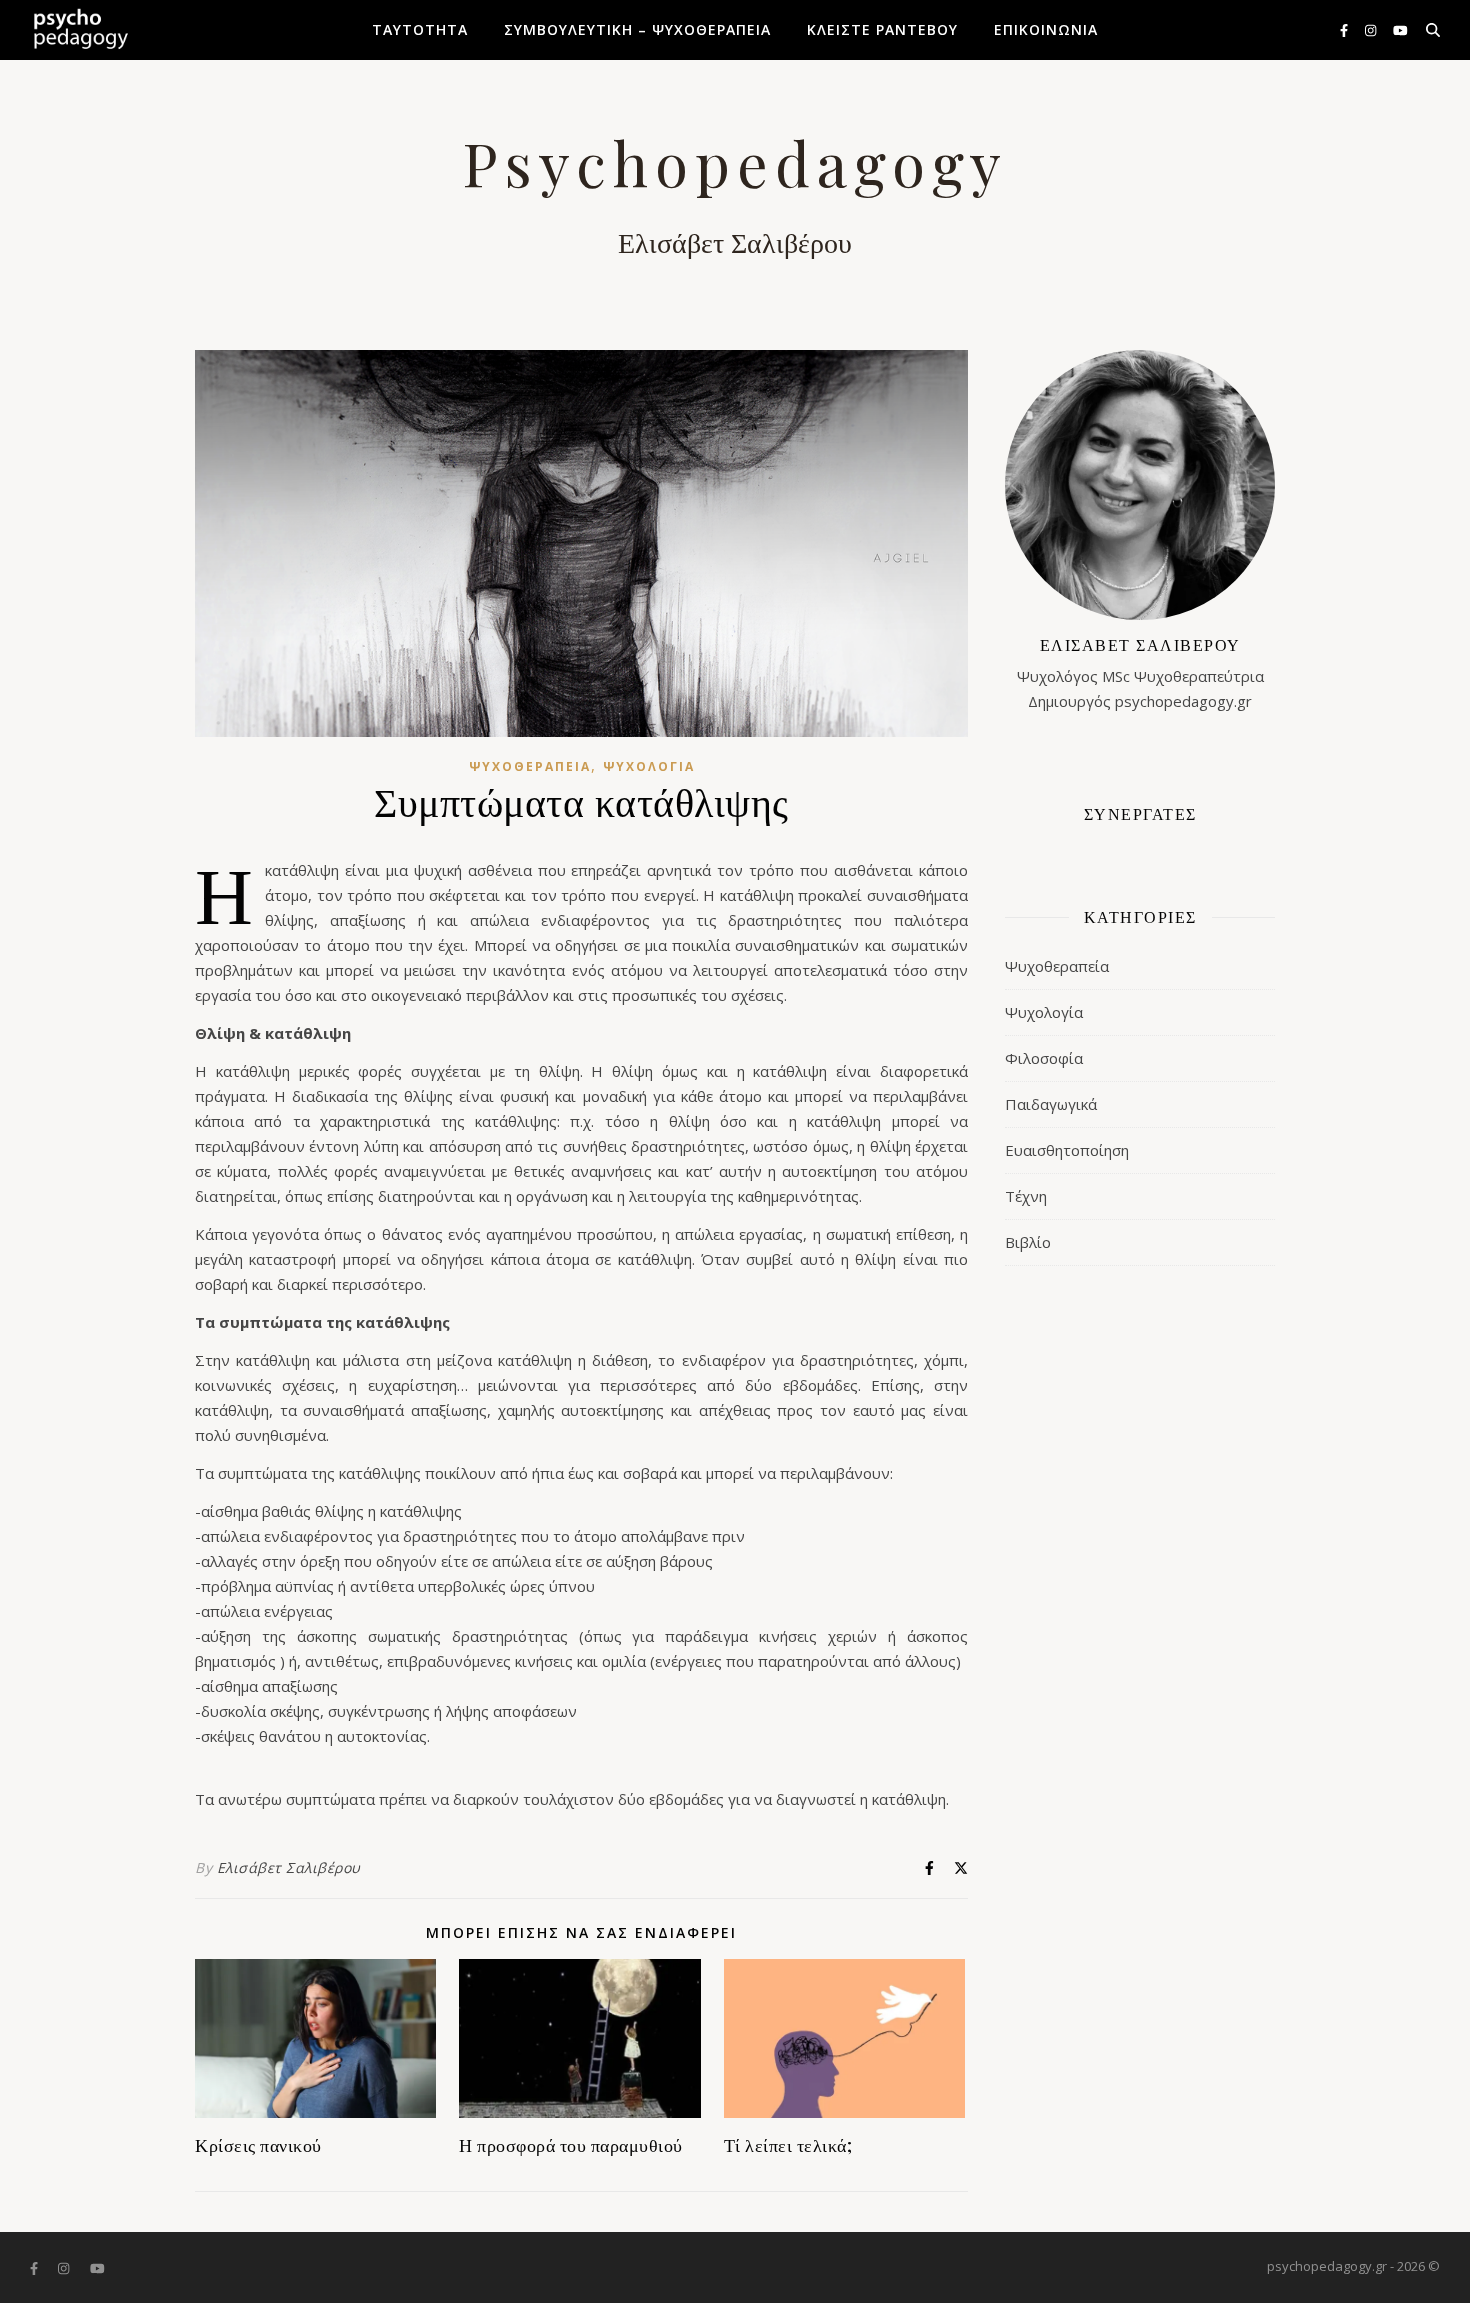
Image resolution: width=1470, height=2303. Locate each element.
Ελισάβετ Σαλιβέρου (289, 1867)
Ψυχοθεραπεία (530, 766)
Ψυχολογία (649, 766)
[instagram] (1372, 30)
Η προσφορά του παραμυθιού (573, 2145)
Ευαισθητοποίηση (1067, 1150)
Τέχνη (1026, 1196)
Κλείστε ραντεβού (882, 29)
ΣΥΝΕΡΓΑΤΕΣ (1140, 813)
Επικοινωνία (1046, 29)
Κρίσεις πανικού (258, 2145)
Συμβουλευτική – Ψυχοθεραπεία (637, 29)
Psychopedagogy (735, 162)
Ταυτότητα (420, 29)
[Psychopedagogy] (80, 29)
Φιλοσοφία (1044, 1058)
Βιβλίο (1028, 1242)
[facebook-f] (1345, 30)
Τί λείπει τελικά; (788, 2145)
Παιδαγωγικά (1051, 1104)
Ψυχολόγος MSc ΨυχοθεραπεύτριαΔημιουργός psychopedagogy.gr (1140, 672)
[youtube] (1400, 30)
